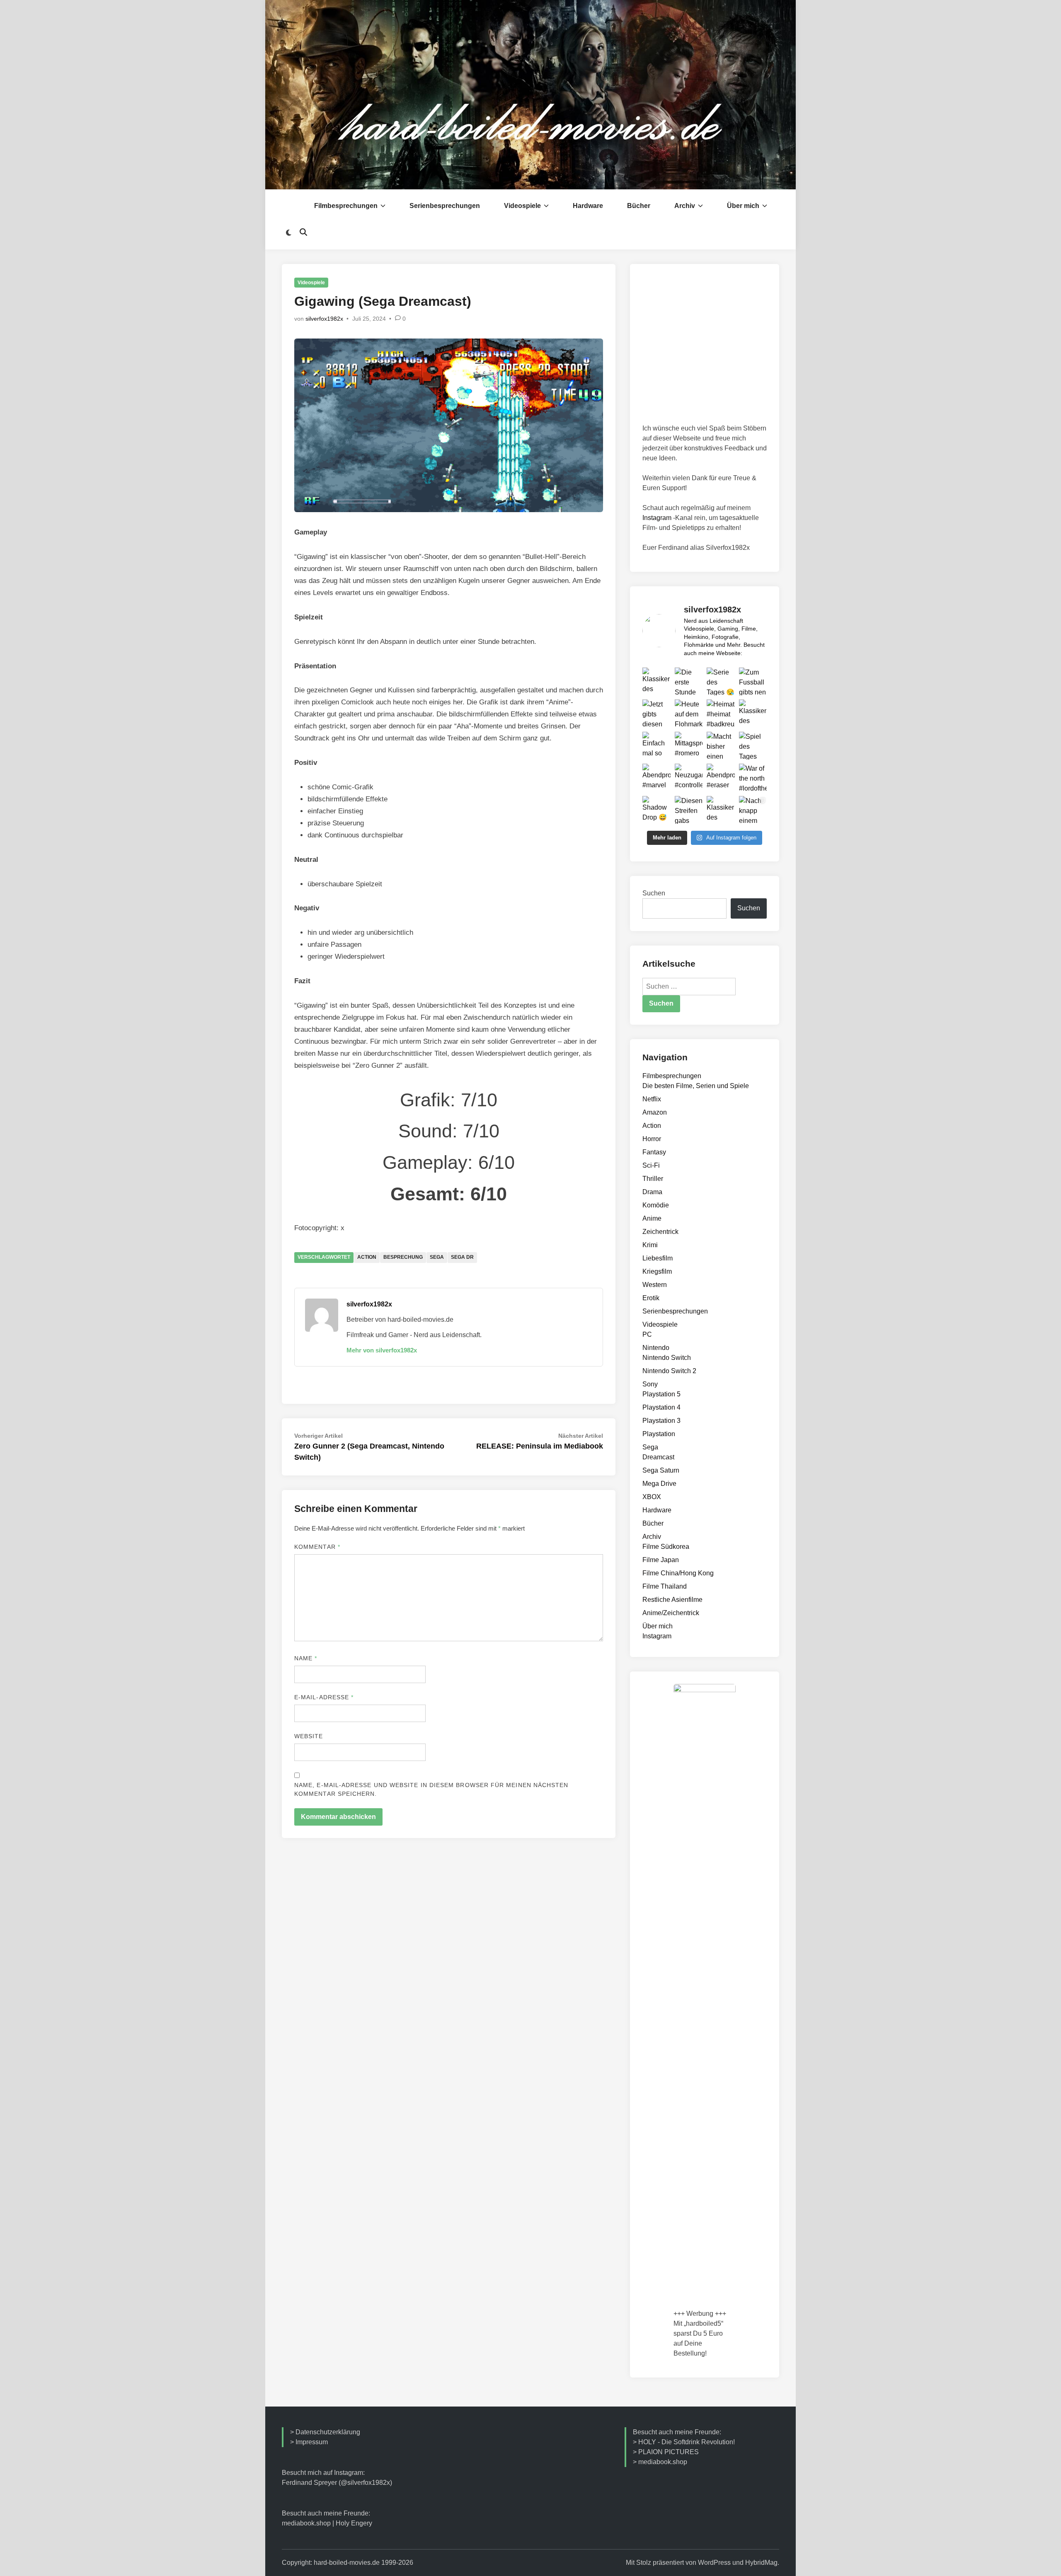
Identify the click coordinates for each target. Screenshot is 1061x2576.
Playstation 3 (661, 1421)
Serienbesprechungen (445, 206)
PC (647, 1334)
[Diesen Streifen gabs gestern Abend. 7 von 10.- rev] (689, 810)
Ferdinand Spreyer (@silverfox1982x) (337, 2483)
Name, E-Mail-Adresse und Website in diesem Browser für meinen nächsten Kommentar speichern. (431, 1789)
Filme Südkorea (666, 1547)
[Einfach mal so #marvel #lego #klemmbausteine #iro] (656, 746)
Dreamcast (658, 1457)
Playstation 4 (661, 1407)
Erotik (651, 1298)
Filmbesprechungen (346, 206)
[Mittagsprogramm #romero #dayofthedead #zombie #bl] (689, 746)
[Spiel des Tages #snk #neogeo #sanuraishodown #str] (753, 746)
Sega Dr (462, 1257)
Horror (652, 1139)
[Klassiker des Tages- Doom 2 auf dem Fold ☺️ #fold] (721, 810)
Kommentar (317, 1547)
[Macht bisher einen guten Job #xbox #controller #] (721, 746)
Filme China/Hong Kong (678, 1573)
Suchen (654, 893)
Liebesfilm (658, 1258)
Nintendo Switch (667, 1358)
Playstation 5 (661, 1394)
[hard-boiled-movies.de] (530, 94)
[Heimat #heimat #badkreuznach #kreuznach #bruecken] (721, 714)
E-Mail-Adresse (324, 1697)
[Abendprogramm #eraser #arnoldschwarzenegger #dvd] (721, 778)
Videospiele (522, 206)
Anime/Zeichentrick (671, 1613)
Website (309, 1736)
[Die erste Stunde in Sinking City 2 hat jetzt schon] (689, 682)
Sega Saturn (661, 1470)
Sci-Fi (651, 1165)
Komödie (656, 1205)
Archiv (685, 206)
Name (306, 1658)
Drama (652, 1192)
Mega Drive (659, 1484)
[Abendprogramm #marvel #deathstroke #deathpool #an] (656, 778)
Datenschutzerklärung (328, 2432)
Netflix (652, 1099)
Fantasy (654, 1152)
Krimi (650, 1245)
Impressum (312, 2442)
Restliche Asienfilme (672, 1600)
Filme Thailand (665, 1586)
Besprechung (403, 1257)
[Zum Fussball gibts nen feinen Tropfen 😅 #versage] (753, 682)
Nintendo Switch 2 (669, 1371)
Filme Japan (661, 1560)
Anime (652, 1218)
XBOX (652, 1497)
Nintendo (656, 1348)
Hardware (588, 206)
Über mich (743, 206)
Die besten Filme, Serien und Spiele (696, 1086)
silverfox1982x (324, 319)
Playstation (659, 1434)
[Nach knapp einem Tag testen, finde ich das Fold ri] (753, 810)
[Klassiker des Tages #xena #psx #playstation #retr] (753, 714)
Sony (650, 1384)
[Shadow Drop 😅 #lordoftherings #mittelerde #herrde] (656, 810)
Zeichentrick (660, 1232)
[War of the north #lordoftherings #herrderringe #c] (753, 778)
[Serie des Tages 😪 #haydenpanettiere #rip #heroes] (721, 682)
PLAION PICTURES (669, 2452)
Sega (437, 1257)
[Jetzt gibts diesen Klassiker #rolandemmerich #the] (656, 714)
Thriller (653, 1179)
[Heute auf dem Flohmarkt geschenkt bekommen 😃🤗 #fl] (689, 714)
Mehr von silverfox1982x (382, 1350)
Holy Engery (354, 2523)
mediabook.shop (306, 2523)
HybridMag (761, 2563)
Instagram (657, 518)
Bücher (639, 206)
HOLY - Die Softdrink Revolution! (687, 2442)
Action (367, 1257)
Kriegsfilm (657, 1271)
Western (655, 1285)
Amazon (655, 1112)
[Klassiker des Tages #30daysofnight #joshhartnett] (656, 682)
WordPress (714, 2563)
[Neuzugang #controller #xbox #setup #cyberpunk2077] (689, 778)
